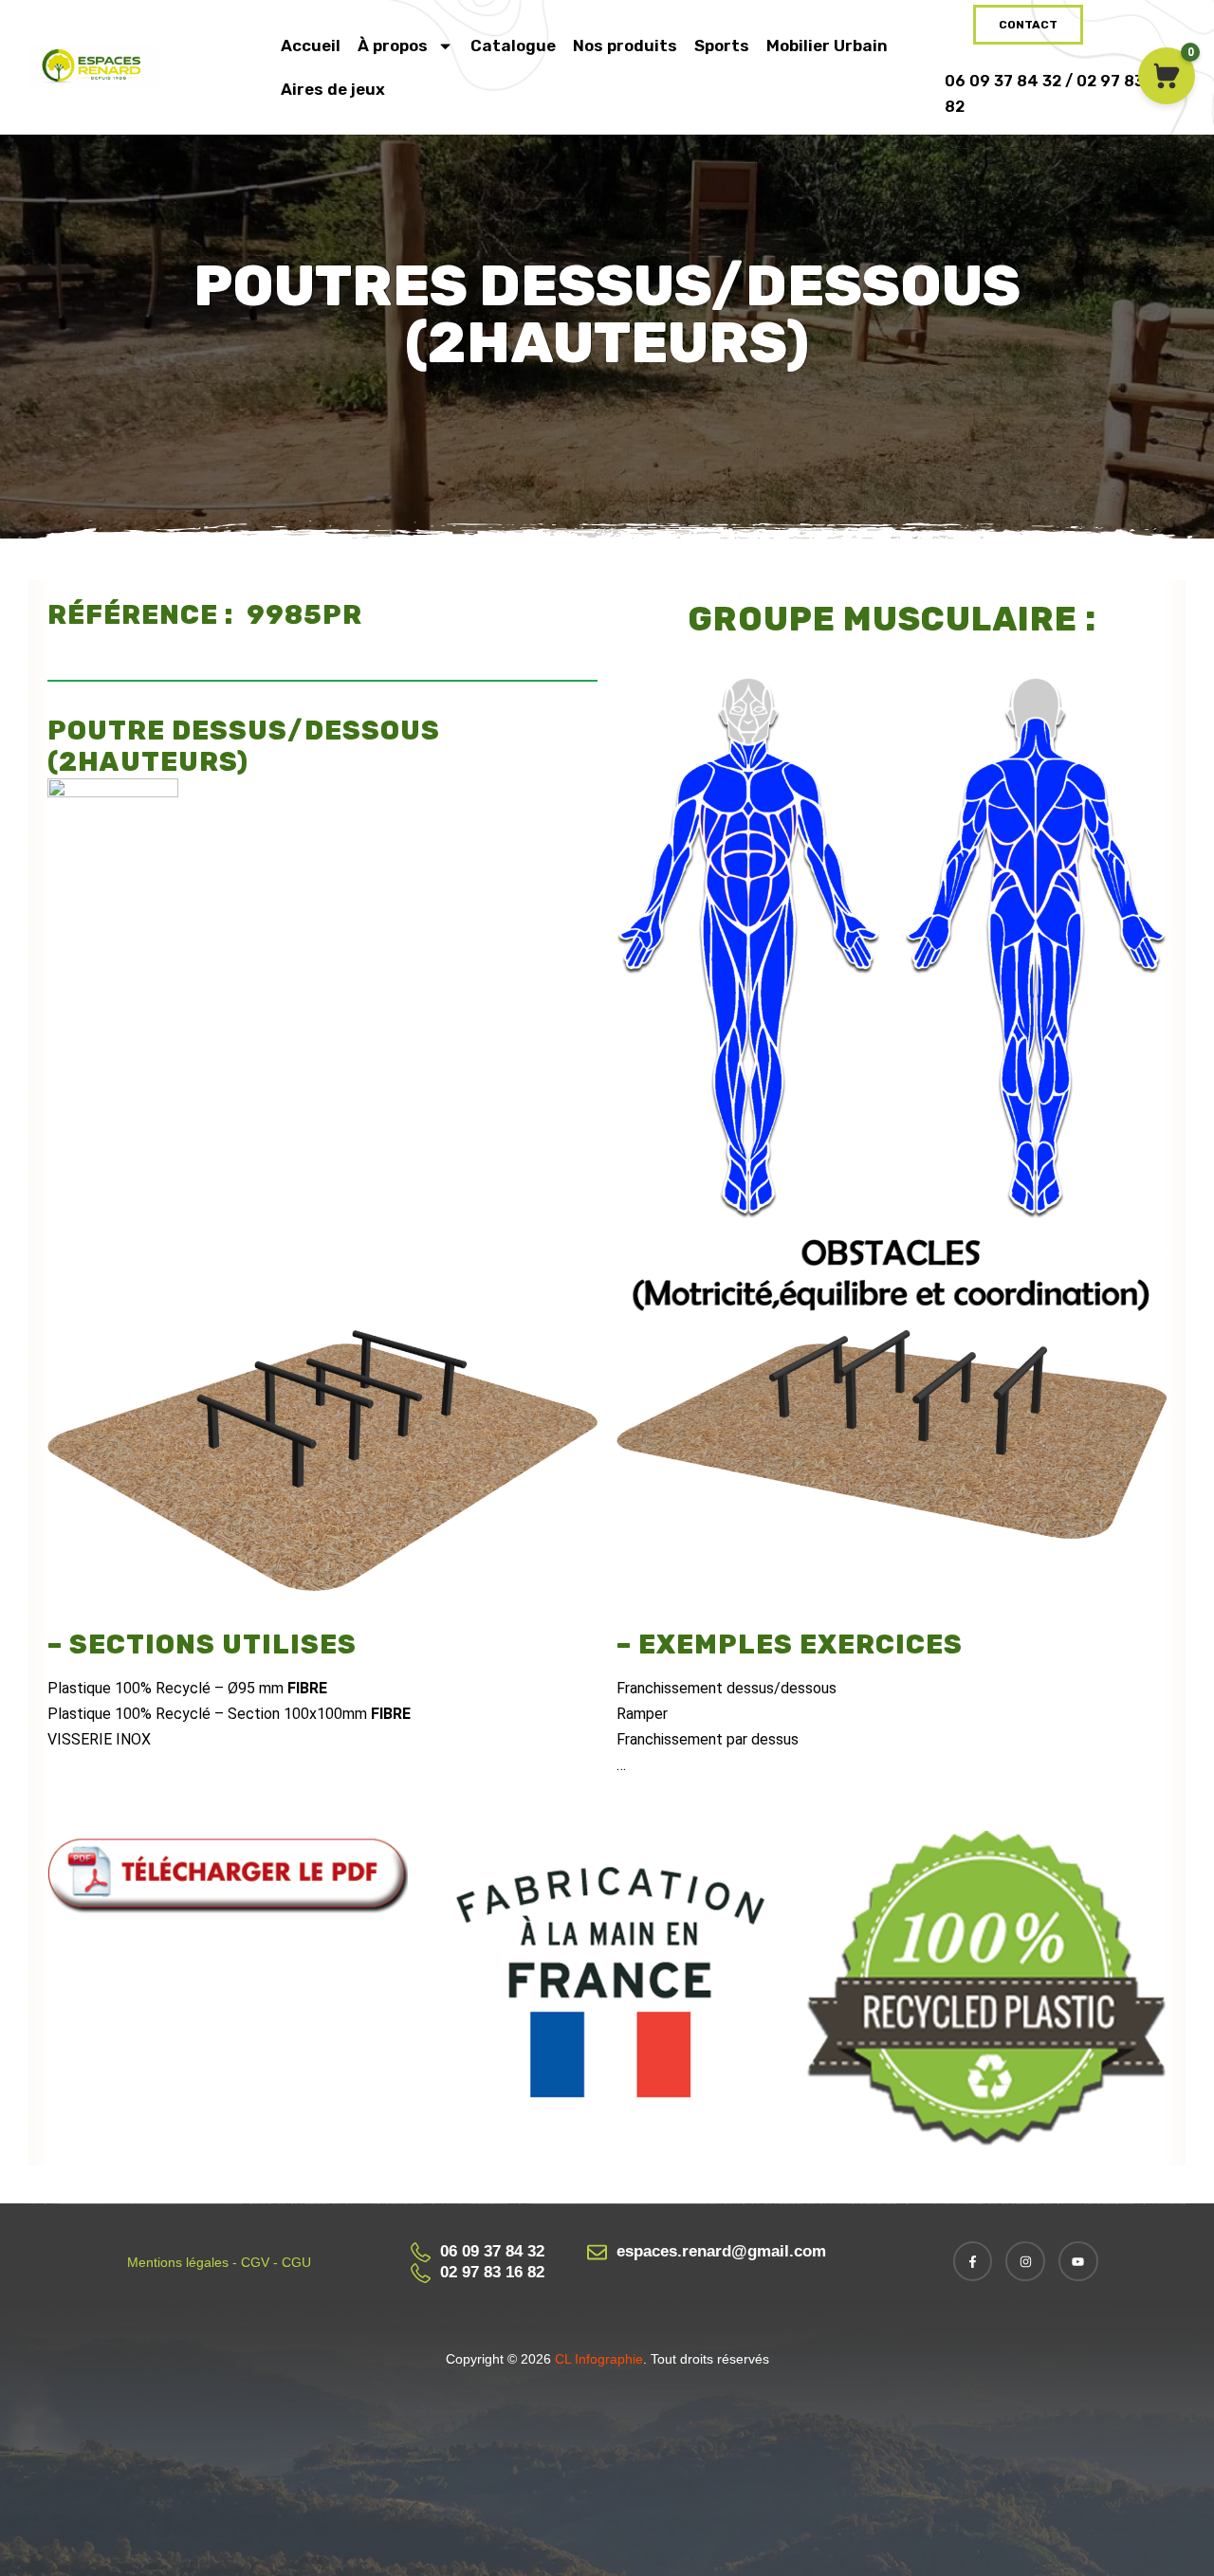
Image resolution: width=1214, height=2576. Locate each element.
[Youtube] (1078, 2261)
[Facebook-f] (973, 2261)
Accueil (311, 46)
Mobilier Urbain (827, 46)
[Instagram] (1025, 2261)
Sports (722, 46)
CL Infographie (597, 2359)
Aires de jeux (333, 89)
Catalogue (513, 46)
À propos (393, 46)
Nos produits (625, 46)
